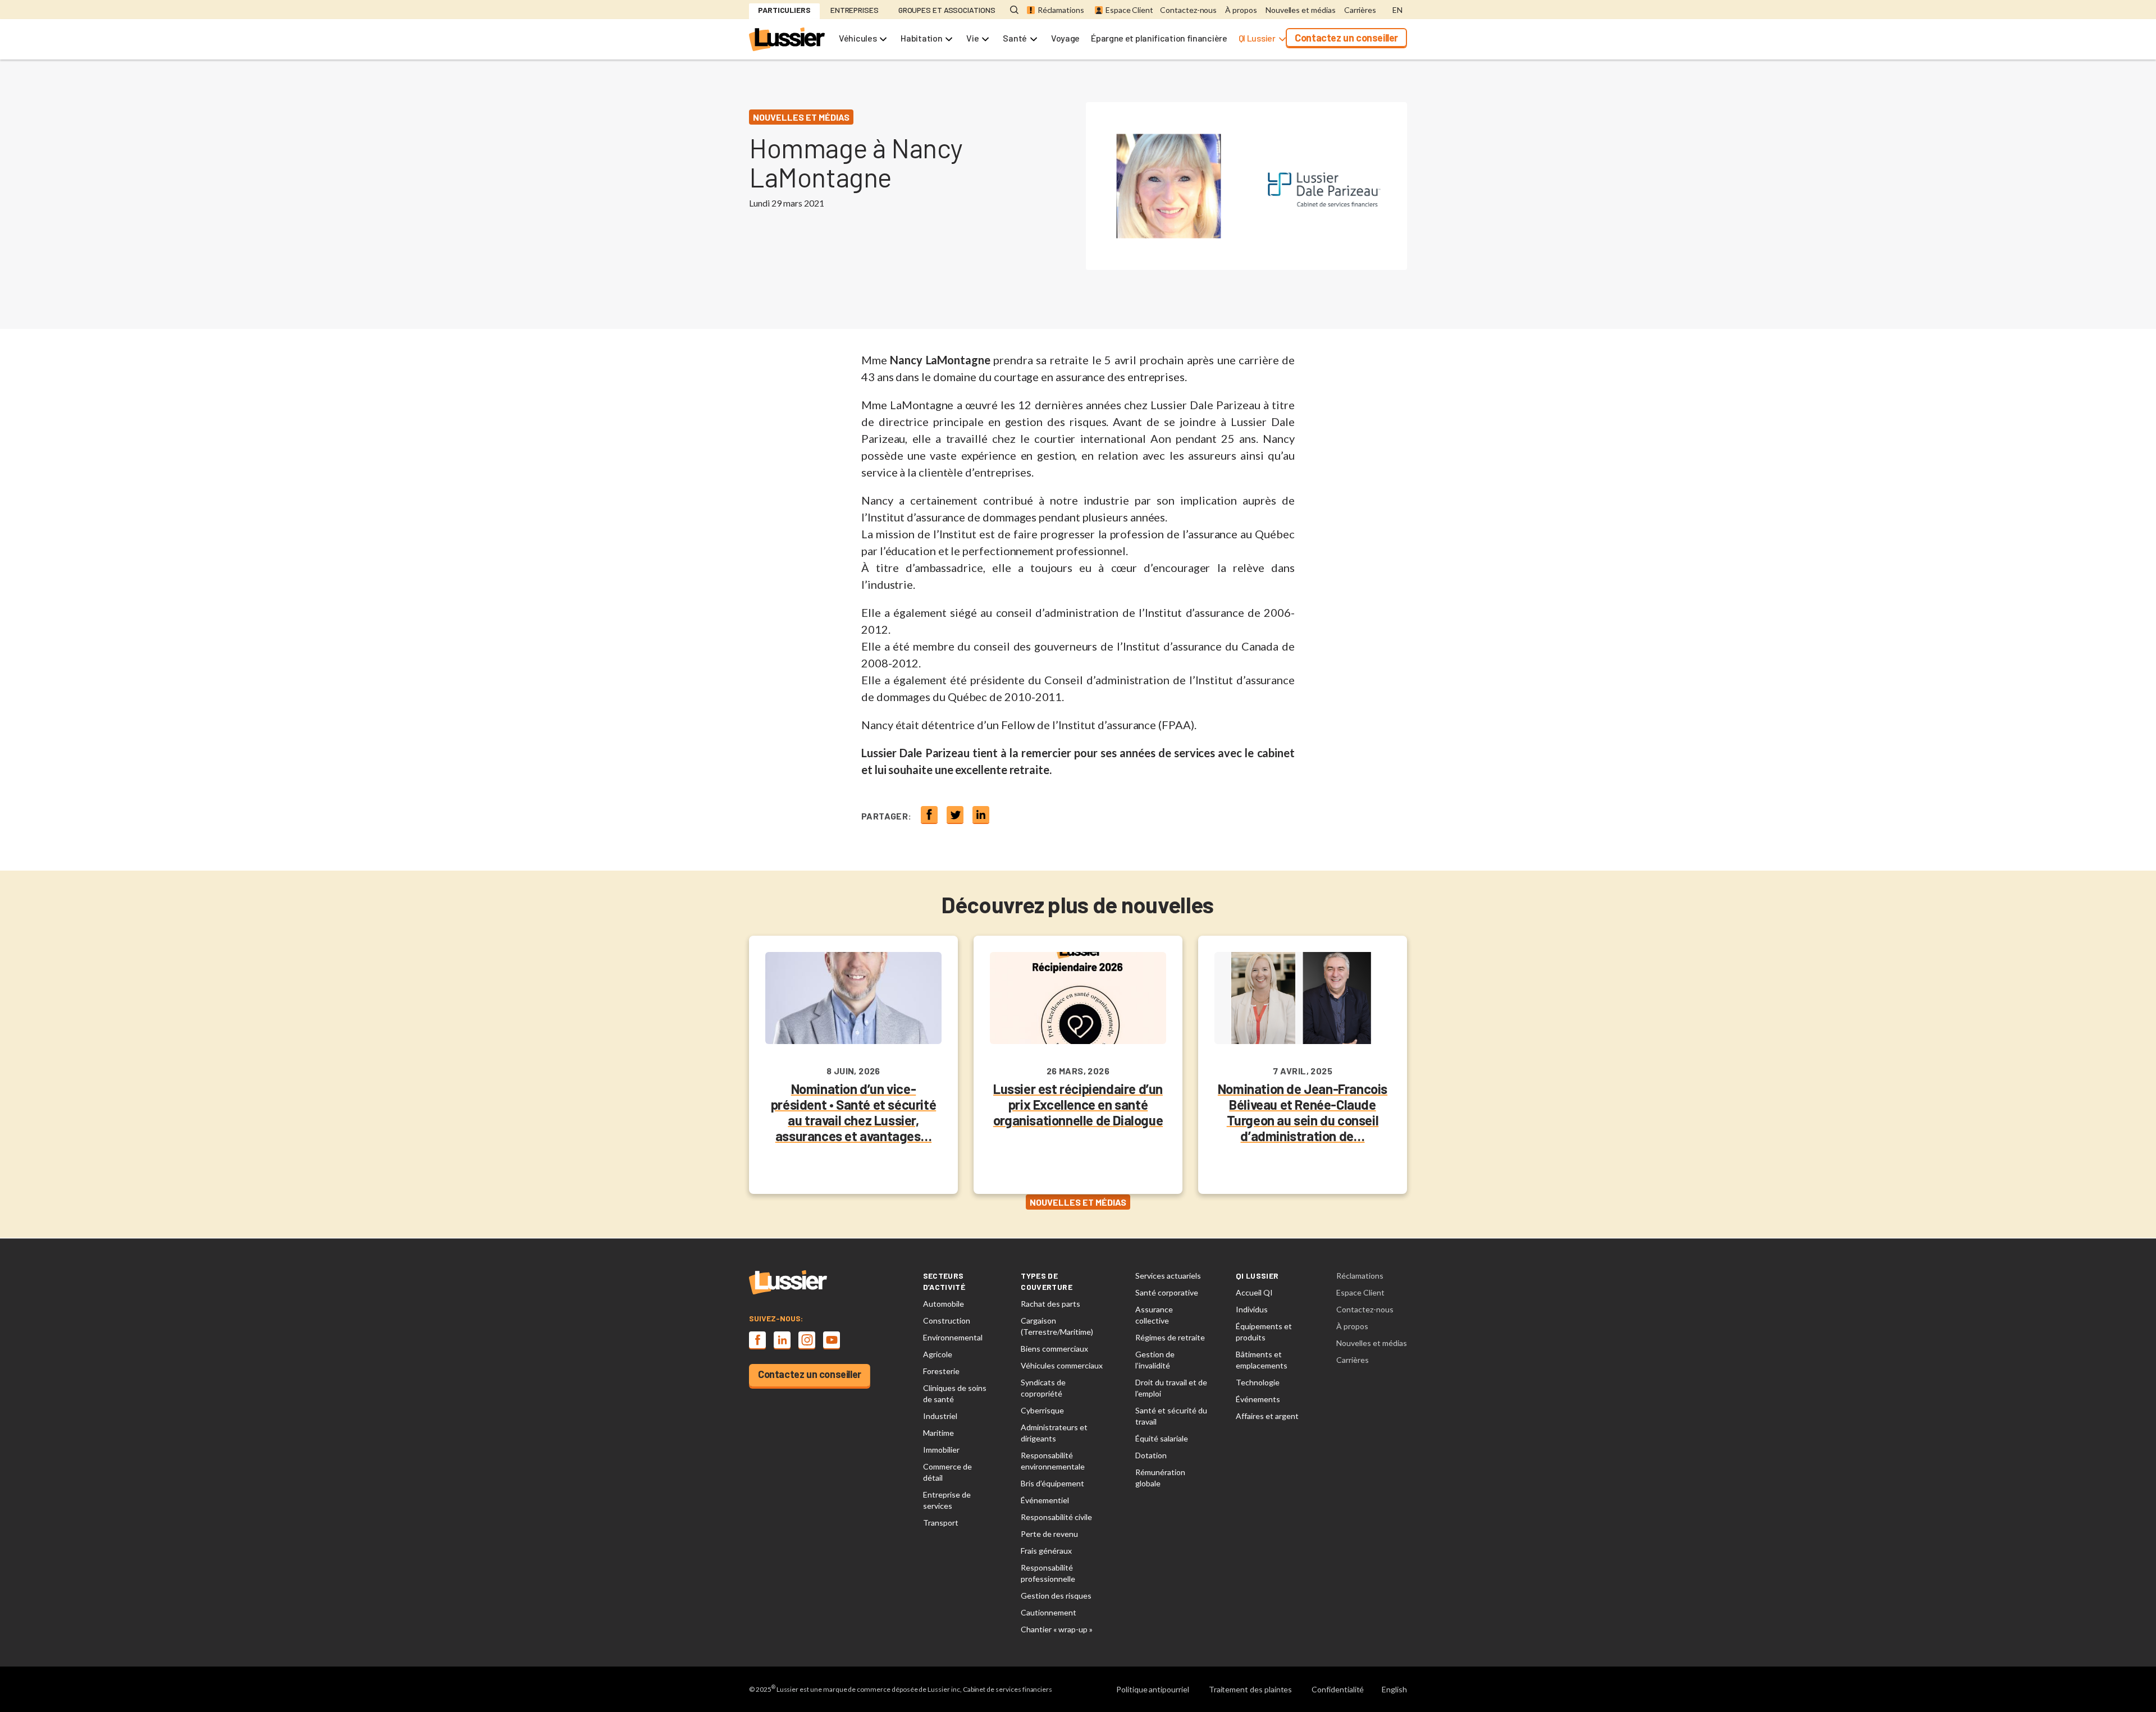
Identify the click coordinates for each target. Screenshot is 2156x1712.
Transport (941, 1523)
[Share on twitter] (955, 814)
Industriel (940, 1416)
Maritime (938, 1433)
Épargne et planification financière (1159, 38)
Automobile (944, 1304)
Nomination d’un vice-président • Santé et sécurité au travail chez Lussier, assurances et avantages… (853, 1112)
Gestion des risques (1056, 1596)
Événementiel (1045, 1500)
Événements (1258, 1399)
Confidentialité (1338, 1689)
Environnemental (953, 1337)
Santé (1015, 38)
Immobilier (941, 1450)
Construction (947, 1320)
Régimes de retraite (1170, 1337)
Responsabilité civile (1056, 1517)
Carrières (1360, 10)
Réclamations (1061, 10)
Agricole (938, 1354)
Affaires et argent (1267, 1416)
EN (1397, 10)
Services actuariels (1168, 1276)
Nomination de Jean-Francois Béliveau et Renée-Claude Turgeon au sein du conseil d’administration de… (1303, 1112)
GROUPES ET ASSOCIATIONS (947, 10)
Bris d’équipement (1052, 1483)
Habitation (921, 38)
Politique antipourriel (1153, 1689)
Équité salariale (1162, 1438)
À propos (1241, 10)
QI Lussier (1257, 38)
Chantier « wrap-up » (1057, 1629)
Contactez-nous (1188, 10)
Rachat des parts (1050, 1304)
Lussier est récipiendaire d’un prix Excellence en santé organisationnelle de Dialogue (1078, 1104)
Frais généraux (1046, 1551)
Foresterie (941, 1371)
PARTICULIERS (784, 10)
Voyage (1065, 38)
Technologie (1258, 1382)
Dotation (1151, 1455)
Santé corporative (1167, 1292)
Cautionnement (1049, 1612)
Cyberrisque (1042, 1410)
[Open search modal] (1014, 10)
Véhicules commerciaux (1062, 1365)
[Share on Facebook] (929, 814)
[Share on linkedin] (981, 814)
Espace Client (1129, 10)
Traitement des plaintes (1251, 1689)
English (1394, 1689)
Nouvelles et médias (1301, 10)
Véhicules (858, 38)
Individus (1252, 1309)
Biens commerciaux (1054, 1349)
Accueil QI (1254, 1292)
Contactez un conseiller (1346, 38)
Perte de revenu (1049, 1534)
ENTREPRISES (855, 10)
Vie (972, 38)
